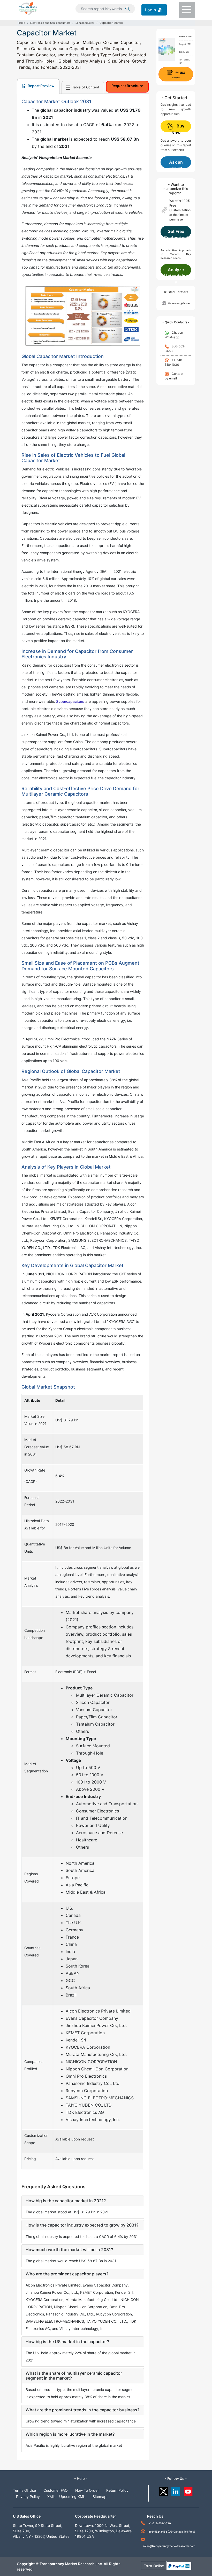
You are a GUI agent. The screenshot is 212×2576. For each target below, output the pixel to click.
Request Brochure (127, 86)
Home (21, 23)
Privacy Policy (28, 2497)
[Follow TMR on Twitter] (164, 2490)
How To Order (87, 2490)
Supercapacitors (70, 701)
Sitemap (100, 2497)
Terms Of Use (24, 2490)
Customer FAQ (56, 2490)
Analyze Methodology (176, 271)
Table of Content (85, 87)
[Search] (127, 8)
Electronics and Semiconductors (50, 23)
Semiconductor (85, 23)
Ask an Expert (176, 164)
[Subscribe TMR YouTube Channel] (188, 2490)
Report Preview (41, 86)
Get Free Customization (176, 233)
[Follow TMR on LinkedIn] (176, 2490)
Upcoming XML (72, 2497)
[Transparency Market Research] (28, 8)
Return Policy (117, 2490)
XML (51, 2497)
